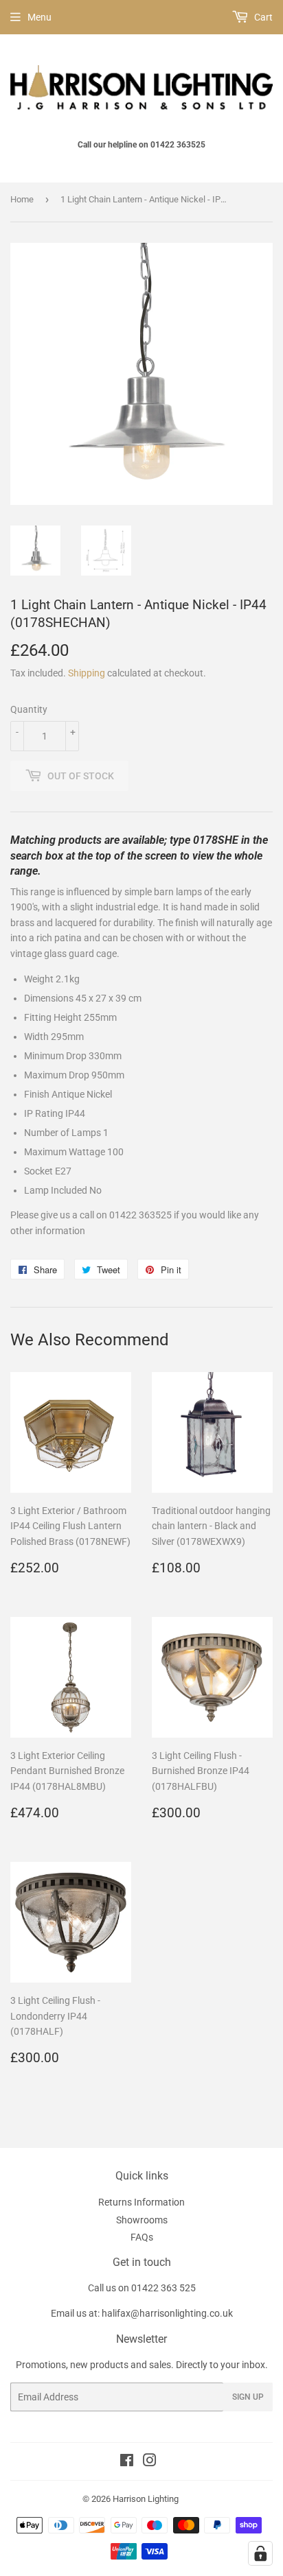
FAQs (142, 2237)
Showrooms (142, 2220)
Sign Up (248, 2397)
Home (22, 199)
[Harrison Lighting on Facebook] (127, 2462)
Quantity (29, 709)
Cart (262, 17)
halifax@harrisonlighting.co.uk (167, 2313)
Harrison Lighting (146, 2499)
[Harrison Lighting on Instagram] (150, 2462)
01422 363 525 (163, 2288)
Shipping (87, 673)
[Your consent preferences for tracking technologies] (260, 2553)
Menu (39, 17)
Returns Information (141, 2202)
